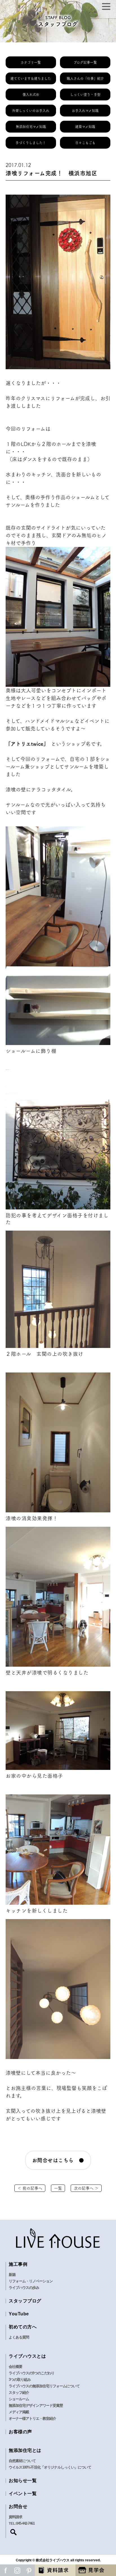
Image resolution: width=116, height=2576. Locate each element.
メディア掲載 (19, 2412)
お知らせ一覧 (23, 2481)
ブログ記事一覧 (85, 62)
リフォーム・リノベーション (31, 2281)
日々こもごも (85, 143)
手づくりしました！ (31, 143)
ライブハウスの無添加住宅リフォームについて (44, 2386)
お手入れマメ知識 (85, 111)
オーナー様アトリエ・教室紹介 (32, 2418)
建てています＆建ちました (31, 78)
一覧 (58, 2188)
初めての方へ (23, 2327)
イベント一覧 (23, 2493)
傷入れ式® (31, 94)
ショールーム (19, 2399)
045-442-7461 (25, 2523)
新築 (12, 2275)
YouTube (19, 2314)
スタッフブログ (25, 2301)
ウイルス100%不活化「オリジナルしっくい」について (50, 2467)
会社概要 (15, 2367)
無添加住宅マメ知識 (31, 127)
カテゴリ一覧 (31, 62)
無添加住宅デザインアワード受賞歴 (36, 2405)
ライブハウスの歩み (24, 2288)
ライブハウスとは (27, 2356)
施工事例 (18, 2264)
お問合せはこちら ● (58, 2160)
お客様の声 (20, 2432)
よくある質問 (19, 2337)
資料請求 (15, 2517)
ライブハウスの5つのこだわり (32, 2373)
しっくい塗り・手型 (85, 94)
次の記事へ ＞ (86, 2188)
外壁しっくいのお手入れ (31, 111)
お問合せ (18, 2506)
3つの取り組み (20, 2380)
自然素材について (22, 2461)
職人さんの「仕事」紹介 (85, 78)
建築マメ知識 (85, 127)
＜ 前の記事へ (30, 2188)
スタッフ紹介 (19, 2393)
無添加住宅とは (25, 2450)
